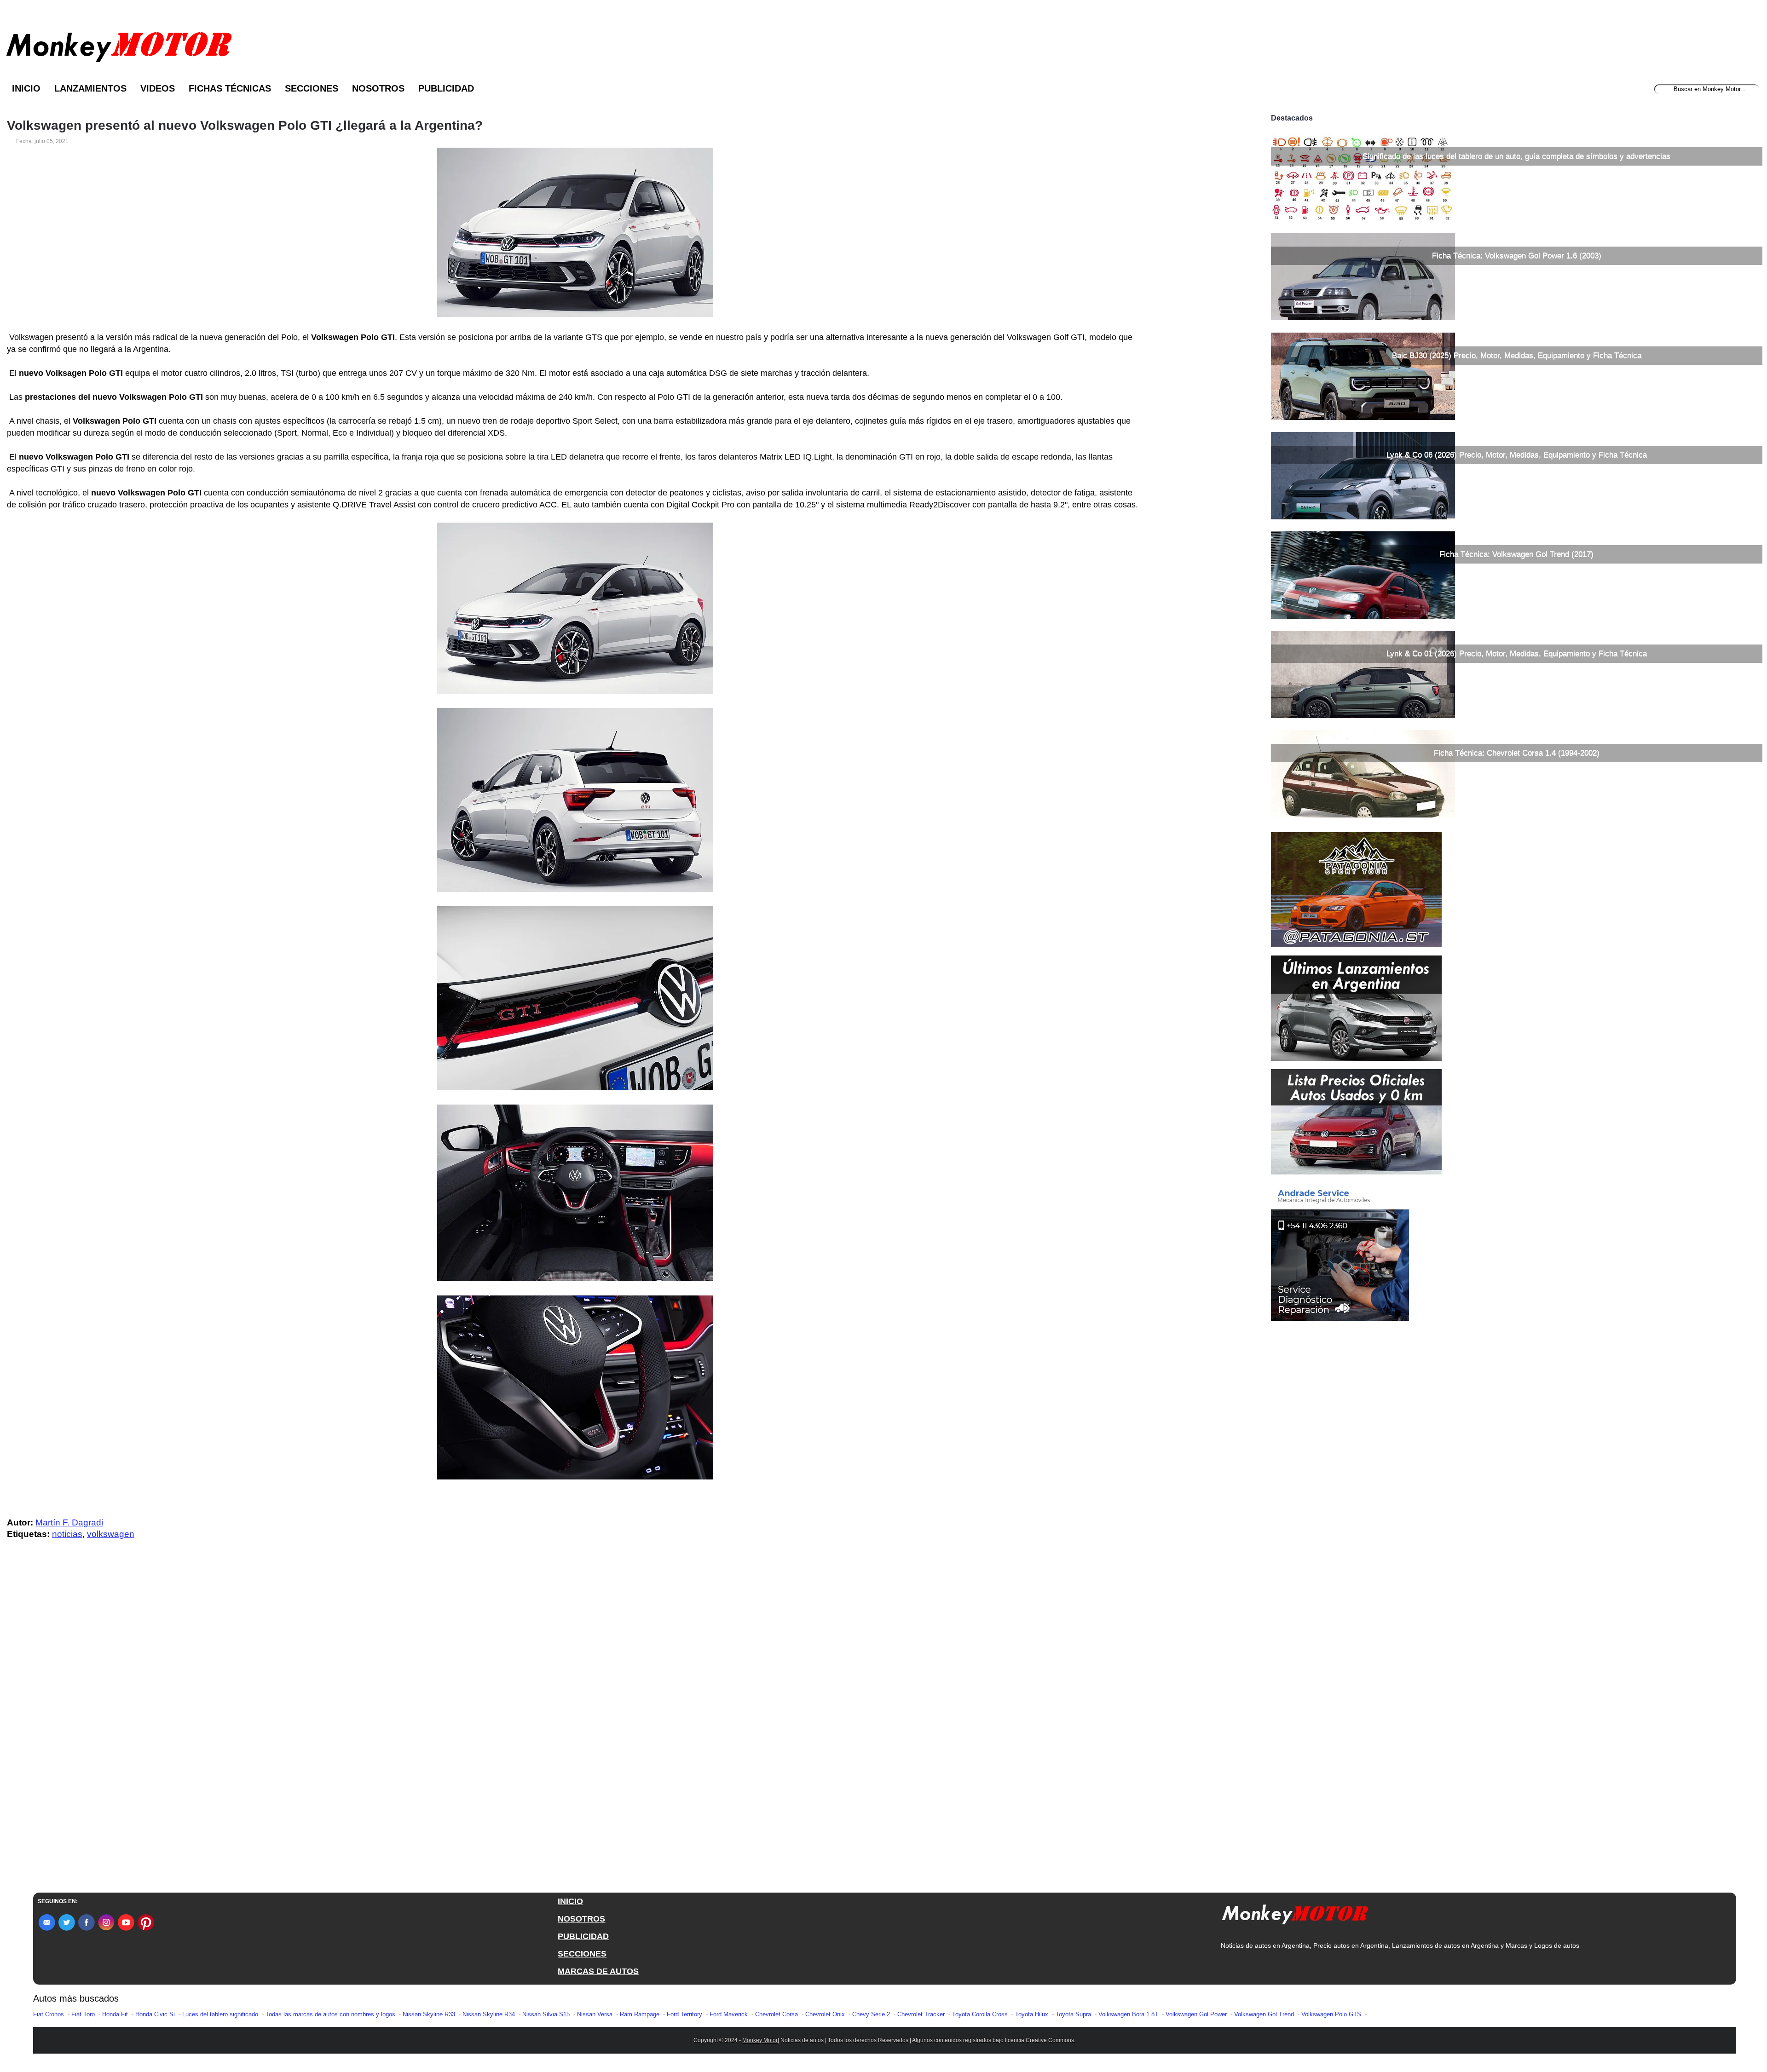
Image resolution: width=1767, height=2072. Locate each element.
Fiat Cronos (49, 2014)
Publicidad (446, 88)
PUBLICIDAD (583, 1936)
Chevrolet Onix (825, 2014)
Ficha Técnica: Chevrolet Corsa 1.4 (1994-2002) (1517, 753)
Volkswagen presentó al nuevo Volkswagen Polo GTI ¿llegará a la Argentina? (245, 126)
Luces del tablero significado (220, 2014)
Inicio (26, 88)
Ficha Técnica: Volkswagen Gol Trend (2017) (1516, 554)
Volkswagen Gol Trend (1264, 2014)
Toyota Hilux (1032, 2014)
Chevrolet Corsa (777, 2014)
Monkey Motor (760, 2040)
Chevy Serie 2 (871, 2014)
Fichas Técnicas (230, 88)
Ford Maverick (729, 2014)
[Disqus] (577, 1732)
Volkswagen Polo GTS (1331, 2014)
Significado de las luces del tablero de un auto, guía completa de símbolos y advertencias (1516, 156)
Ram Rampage (640, 2014)
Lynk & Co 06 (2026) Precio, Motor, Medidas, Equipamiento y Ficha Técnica (1517, 455)
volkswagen (111, 1534)
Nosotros (378, 88)
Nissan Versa (595, 2014)
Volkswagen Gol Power (1196, 2014)
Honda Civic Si (155, 2014)
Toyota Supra (1073, 2014)
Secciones (312, 88)
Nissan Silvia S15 (546, 2014)
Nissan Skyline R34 (489, 2014)
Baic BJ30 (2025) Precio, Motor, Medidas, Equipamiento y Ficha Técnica (1517, 355)
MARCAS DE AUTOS (598, 1971)
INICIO (570, 1901)
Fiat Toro (83, 2014)
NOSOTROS (581, 1919)
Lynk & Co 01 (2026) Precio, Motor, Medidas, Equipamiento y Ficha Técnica (1517, 653)
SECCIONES (582, 1954)
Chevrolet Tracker (921, 2014)
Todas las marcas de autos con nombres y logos (330, 2014)
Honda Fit (115, 2014)
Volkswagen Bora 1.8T (1128, 2014)
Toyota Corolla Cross (980, 2014)
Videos (158, 88)
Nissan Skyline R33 (429, 2014)
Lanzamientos (90, 88)
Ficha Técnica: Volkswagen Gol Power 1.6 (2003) (1517, 256)
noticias (67, 1534)
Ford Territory (684, 2014)
